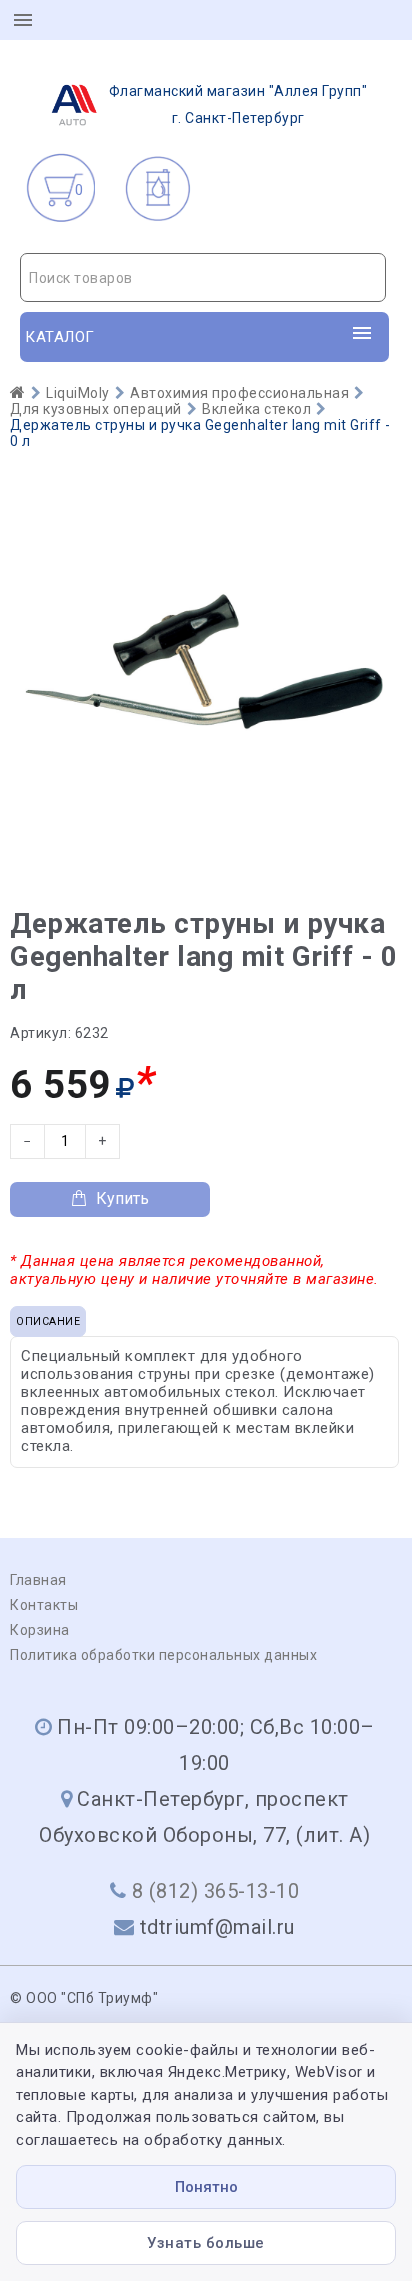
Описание (48, 1321)
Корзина (40, 1630)
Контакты (44, 1605)
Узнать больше (206, 2243)
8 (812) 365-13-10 (216, 1891)
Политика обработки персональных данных (163, 1655)
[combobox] (203, 277)
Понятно (206, 2187)
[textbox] (203, 278)
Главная (38, 1580)
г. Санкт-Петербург (238, 104)
